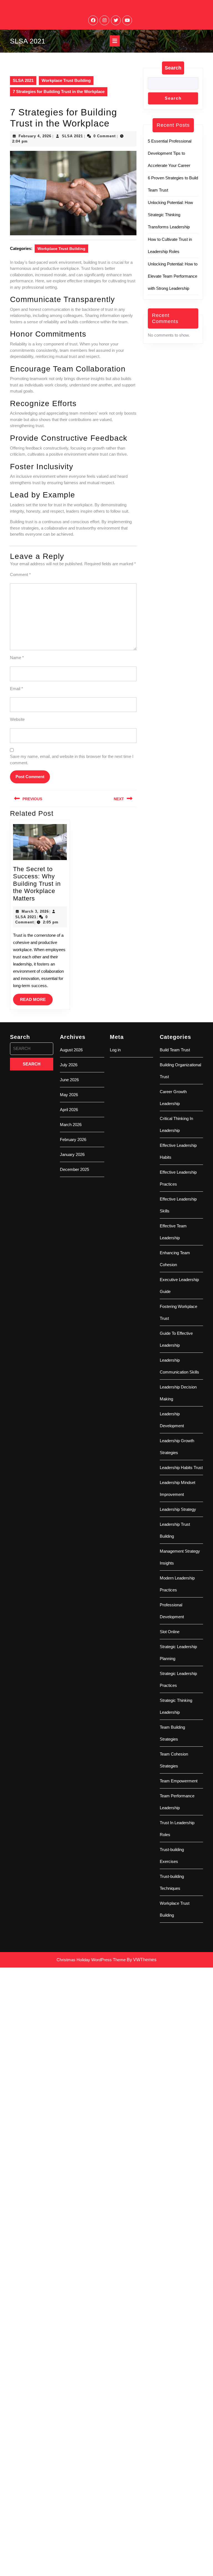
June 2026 (69, 1080)
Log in (115, 1050)
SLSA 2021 (28, 41)
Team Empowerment (179, 1781)
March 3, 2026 (35, 911)
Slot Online (170, 1632)
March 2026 (71, 1125)
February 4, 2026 (35, 136)
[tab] (115, 41)
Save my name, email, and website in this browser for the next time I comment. (72, 760)
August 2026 (71, 1050)
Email (17, 689)
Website (17, 719)
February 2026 (73, 1139)
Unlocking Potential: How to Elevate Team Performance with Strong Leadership (173, 276)
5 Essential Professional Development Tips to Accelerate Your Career (170, 153)
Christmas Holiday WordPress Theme (91, 1960)
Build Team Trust (175, 1050)
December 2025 (74, 1169)
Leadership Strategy (178, 1509)
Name (17, 658)
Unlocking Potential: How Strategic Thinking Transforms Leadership (170, 215)
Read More (36, 1001)
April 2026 (69, 1110)
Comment (20, 575)
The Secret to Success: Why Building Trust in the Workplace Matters (37, 884)
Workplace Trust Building (66, 80)
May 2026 (69, 1095)
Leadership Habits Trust (181, 1468)
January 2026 (72, 1154)
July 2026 (69, 1065)
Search (173, 68)
